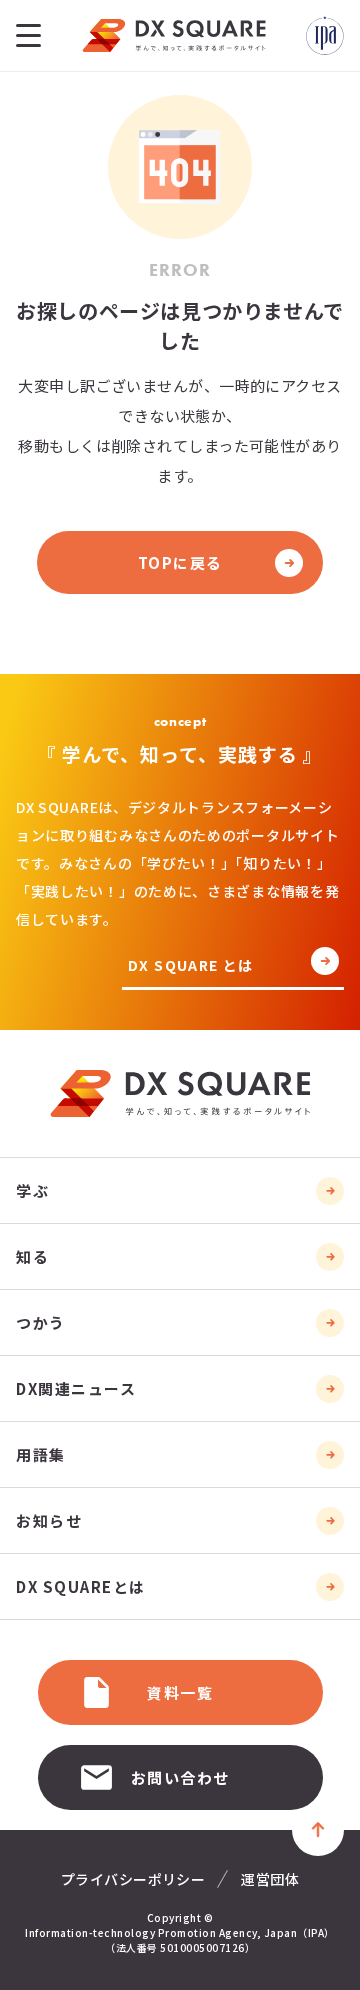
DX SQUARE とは (191, 966)
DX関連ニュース (76, 1388)
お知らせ (49, 1520)
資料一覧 (180, 1692)
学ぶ (32, 1190)
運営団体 (270, 1879)
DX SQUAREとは (81, 1586)
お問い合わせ (180, 1777)
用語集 (41, 1454)
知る (32, 1256)
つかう (41, 1322)
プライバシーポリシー (133, 1879)
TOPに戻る (180, 562)
